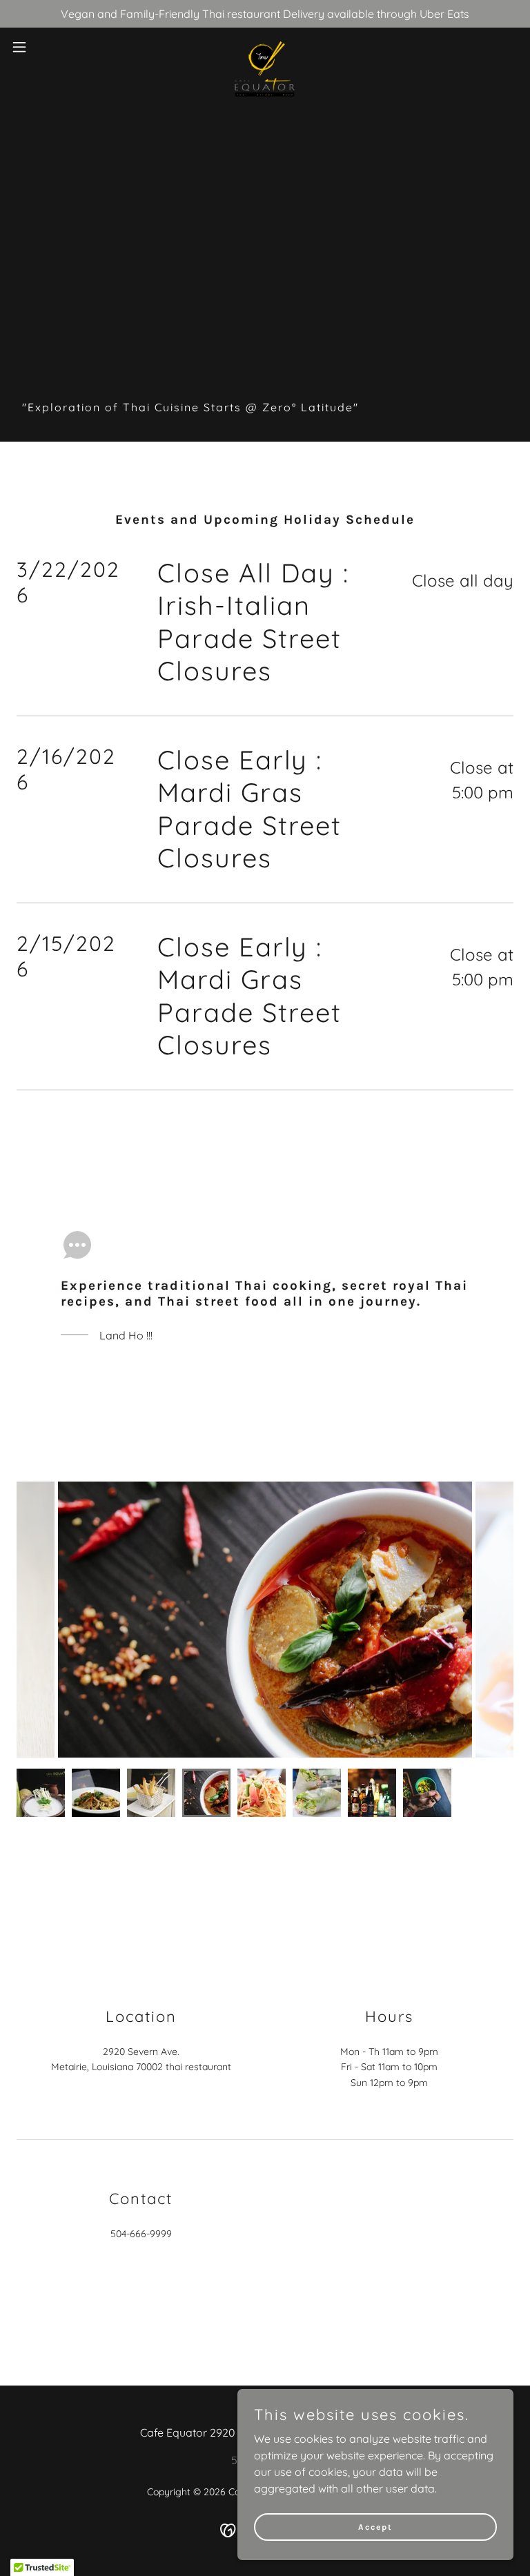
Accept (375, 2526)
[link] (265, 47)
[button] (45, 47)
